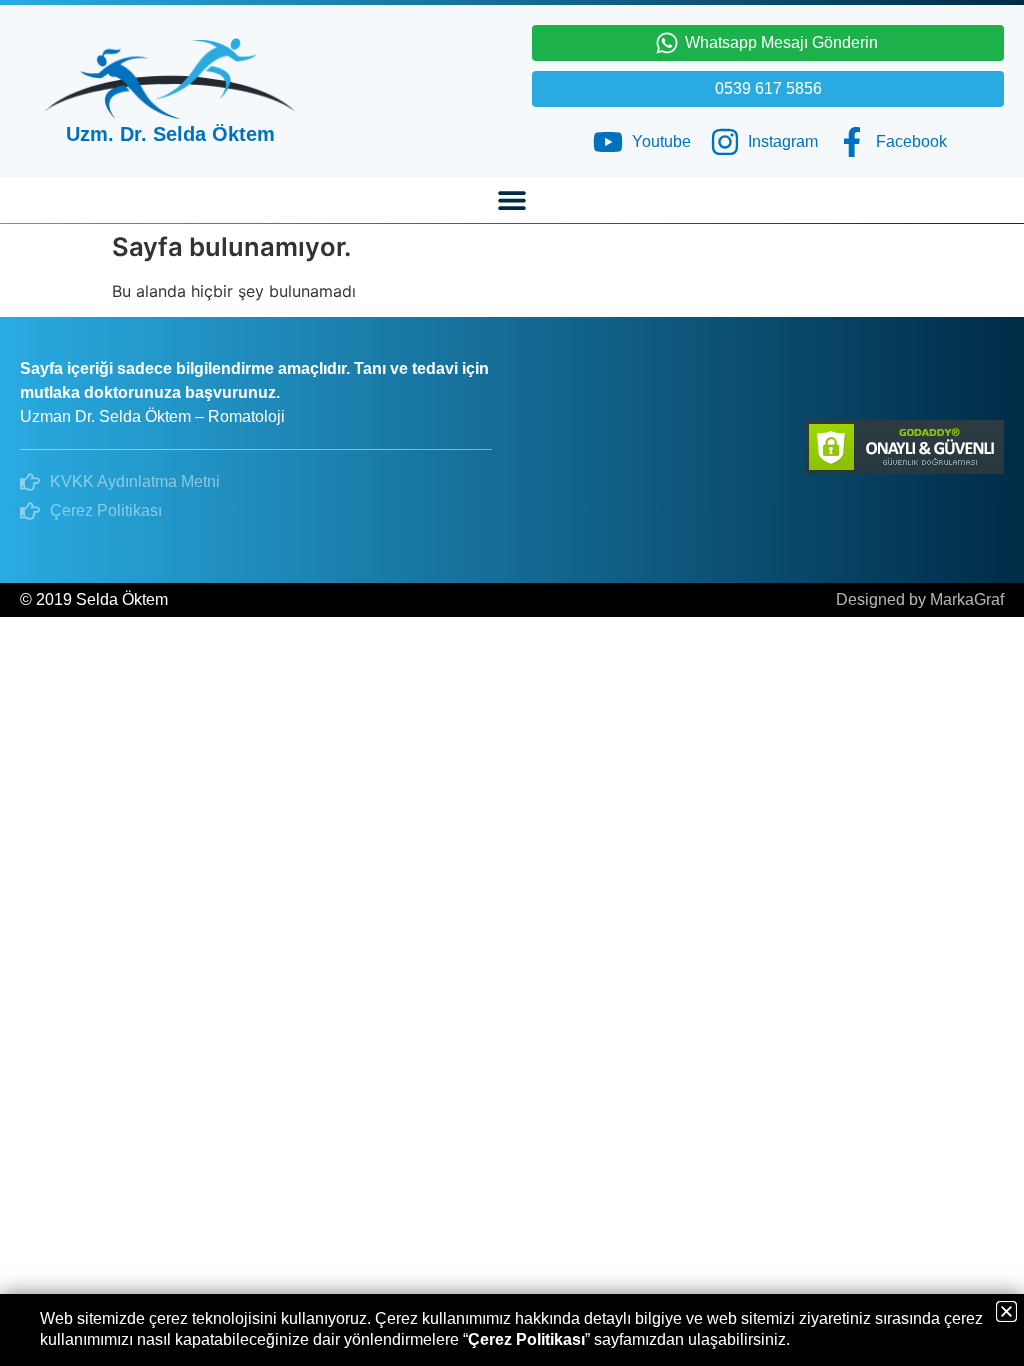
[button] (512, 199)
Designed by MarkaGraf (920, 599)
